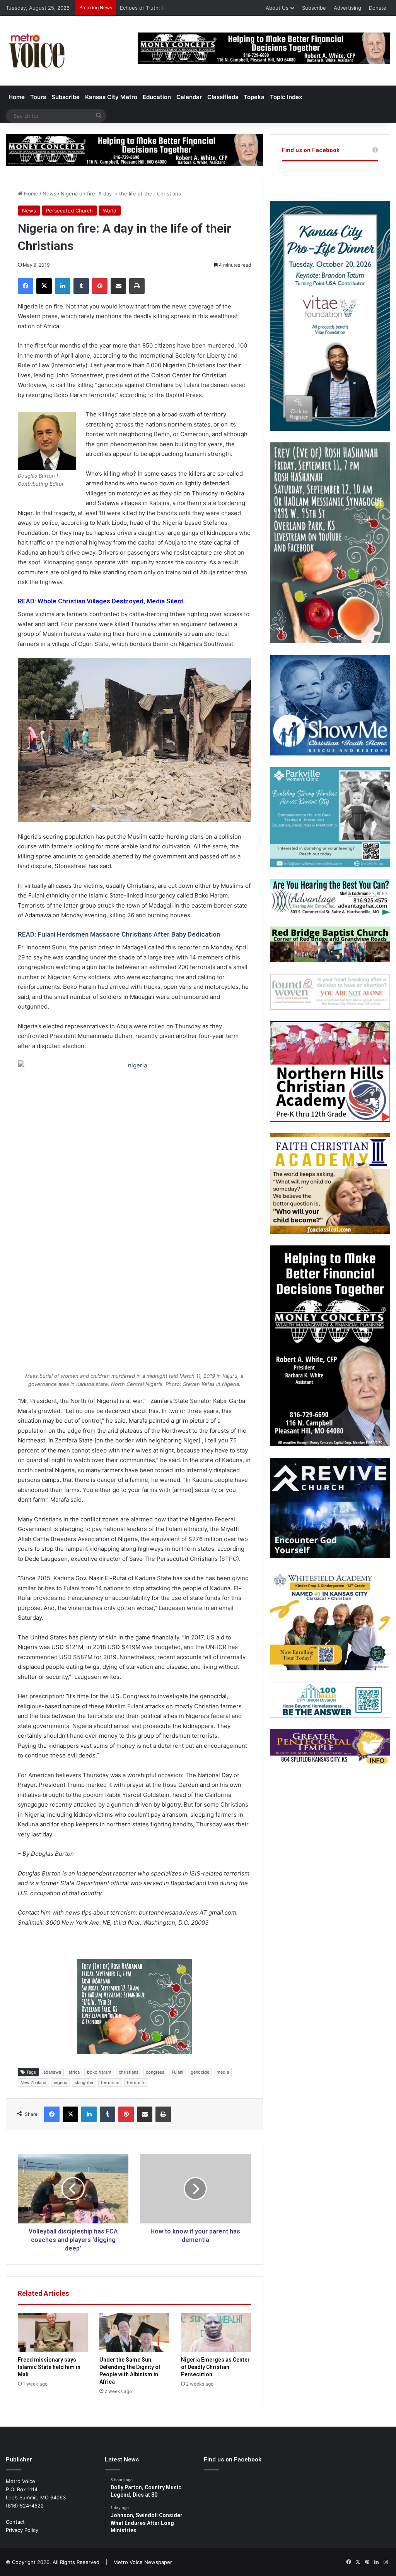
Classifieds (223, 97)
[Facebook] (26, 286)
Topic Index (286, 97)
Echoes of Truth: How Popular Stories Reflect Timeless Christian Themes (208, 8)
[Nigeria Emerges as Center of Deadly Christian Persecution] (216, 2333)
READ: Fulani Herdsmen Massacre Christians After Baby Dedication (119, 934)
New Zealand (33, 2083)
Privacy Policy (22, 2530)
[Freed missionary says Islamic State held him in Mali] (53, 2333)
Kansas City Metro (111, 97)
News (49, 194)
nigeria (61, 2083)
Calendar (189, 97)
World (110, 211)
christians (129, 2072)
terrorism (110, 2083)
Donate (378, 8)
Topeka (254, 97)
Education (157, 97)
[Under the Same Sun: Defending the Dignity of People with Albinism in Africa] (134, 2333)
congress (155, 2072)
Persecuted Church (69, 211)
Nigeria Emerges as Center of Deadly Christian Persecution (215, 2367)
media (223, 2072)
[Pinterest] (100, 286)
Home (17, 97)
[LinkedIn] (63, 286)
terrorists (136, 2083)
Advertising (347, 8)
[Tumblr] (81, 286)
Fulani (178, 2072)
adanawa (52, 2072)
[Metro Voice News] (36, 51)
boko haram (99, 2072)
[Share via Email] (118, 286)
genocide (200, 2072)
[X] (44, 286)
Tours (38, 97)
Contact (15, 2522)
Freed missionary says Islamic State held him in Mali (49, 2367)
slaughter (84, 2083)
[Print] (137, 286)
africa (74, 2072)
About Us (277, 8)
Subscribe (314, 8)
